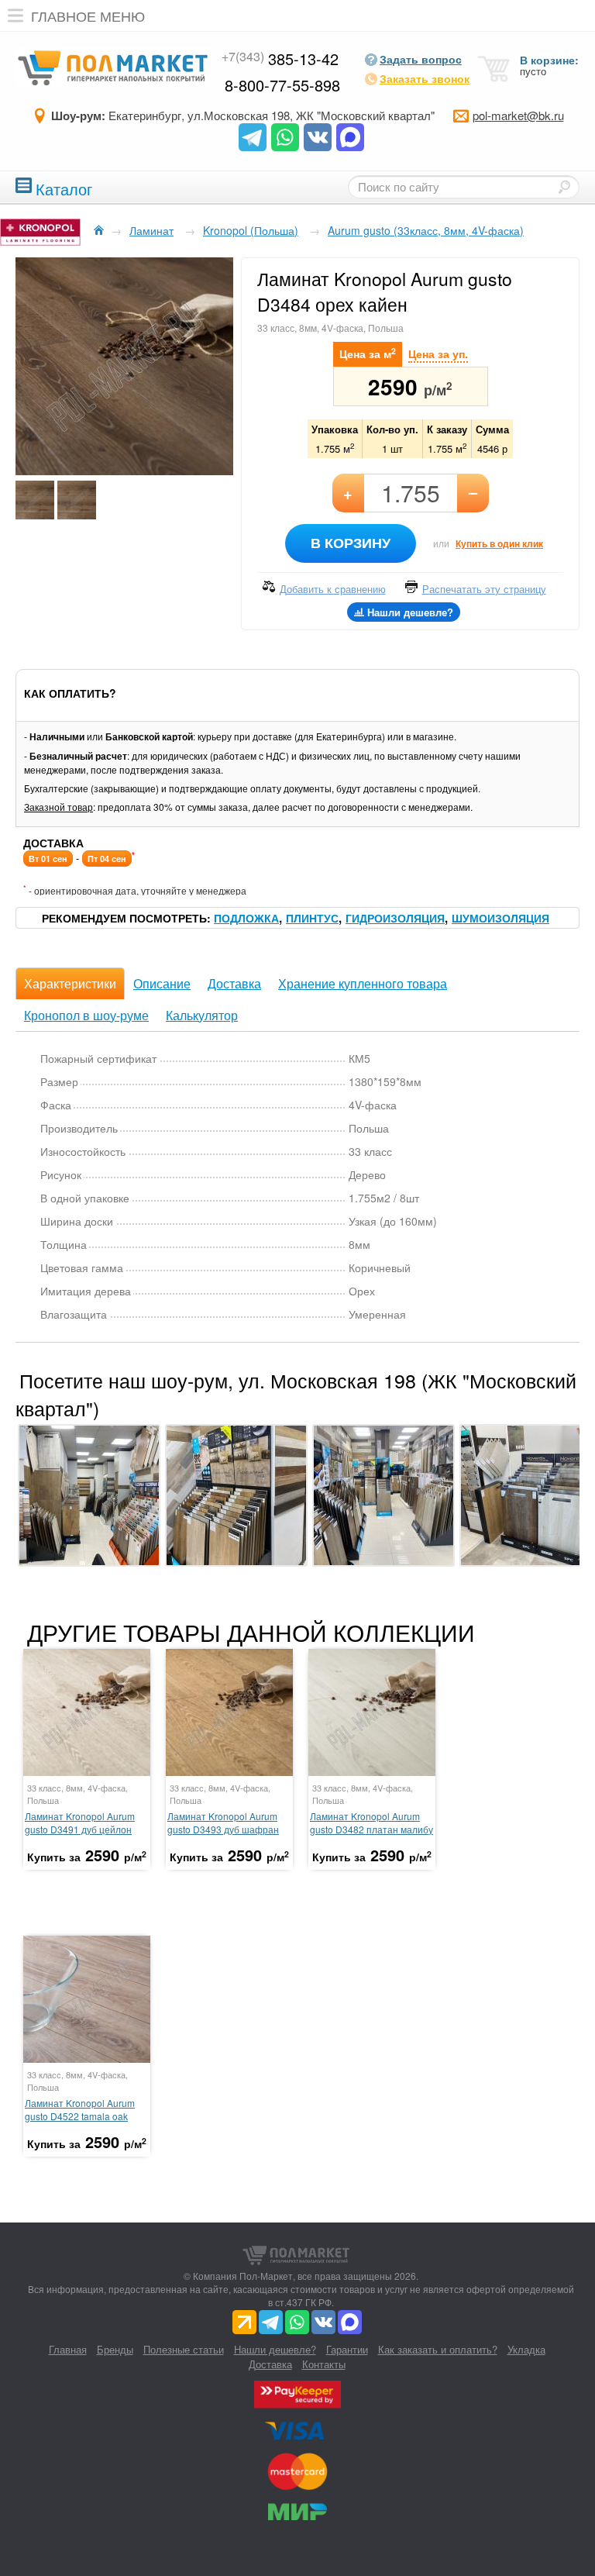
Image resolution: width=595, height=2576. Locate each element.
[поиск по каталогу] (564, 187)
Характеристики (70, 983)
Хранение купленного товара (363, 983)
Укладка (526, 2349)
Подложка (246, 918)
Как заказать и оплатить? (438, 2349)
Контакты (324, 2364)
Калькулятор (202, 1015)
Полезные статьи (184, 2349)
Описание (162, 983)
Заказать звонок (425, 78)
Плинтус (312, 918)
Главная (68, 2349)
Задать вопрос (421, 59)
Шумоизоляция (500, 918)
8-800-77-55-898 (282, 85)
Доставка (234, 983)
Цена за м (368, 353)
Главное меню (88, 16)
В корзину (351, 543)
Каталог (64, 187)
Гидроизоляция (395, 918)
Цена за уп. (438, 353)
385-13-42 (280, 59)
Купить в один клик (499, 543)
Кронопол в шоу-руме (86, 1015)
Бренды (115, 2349)
